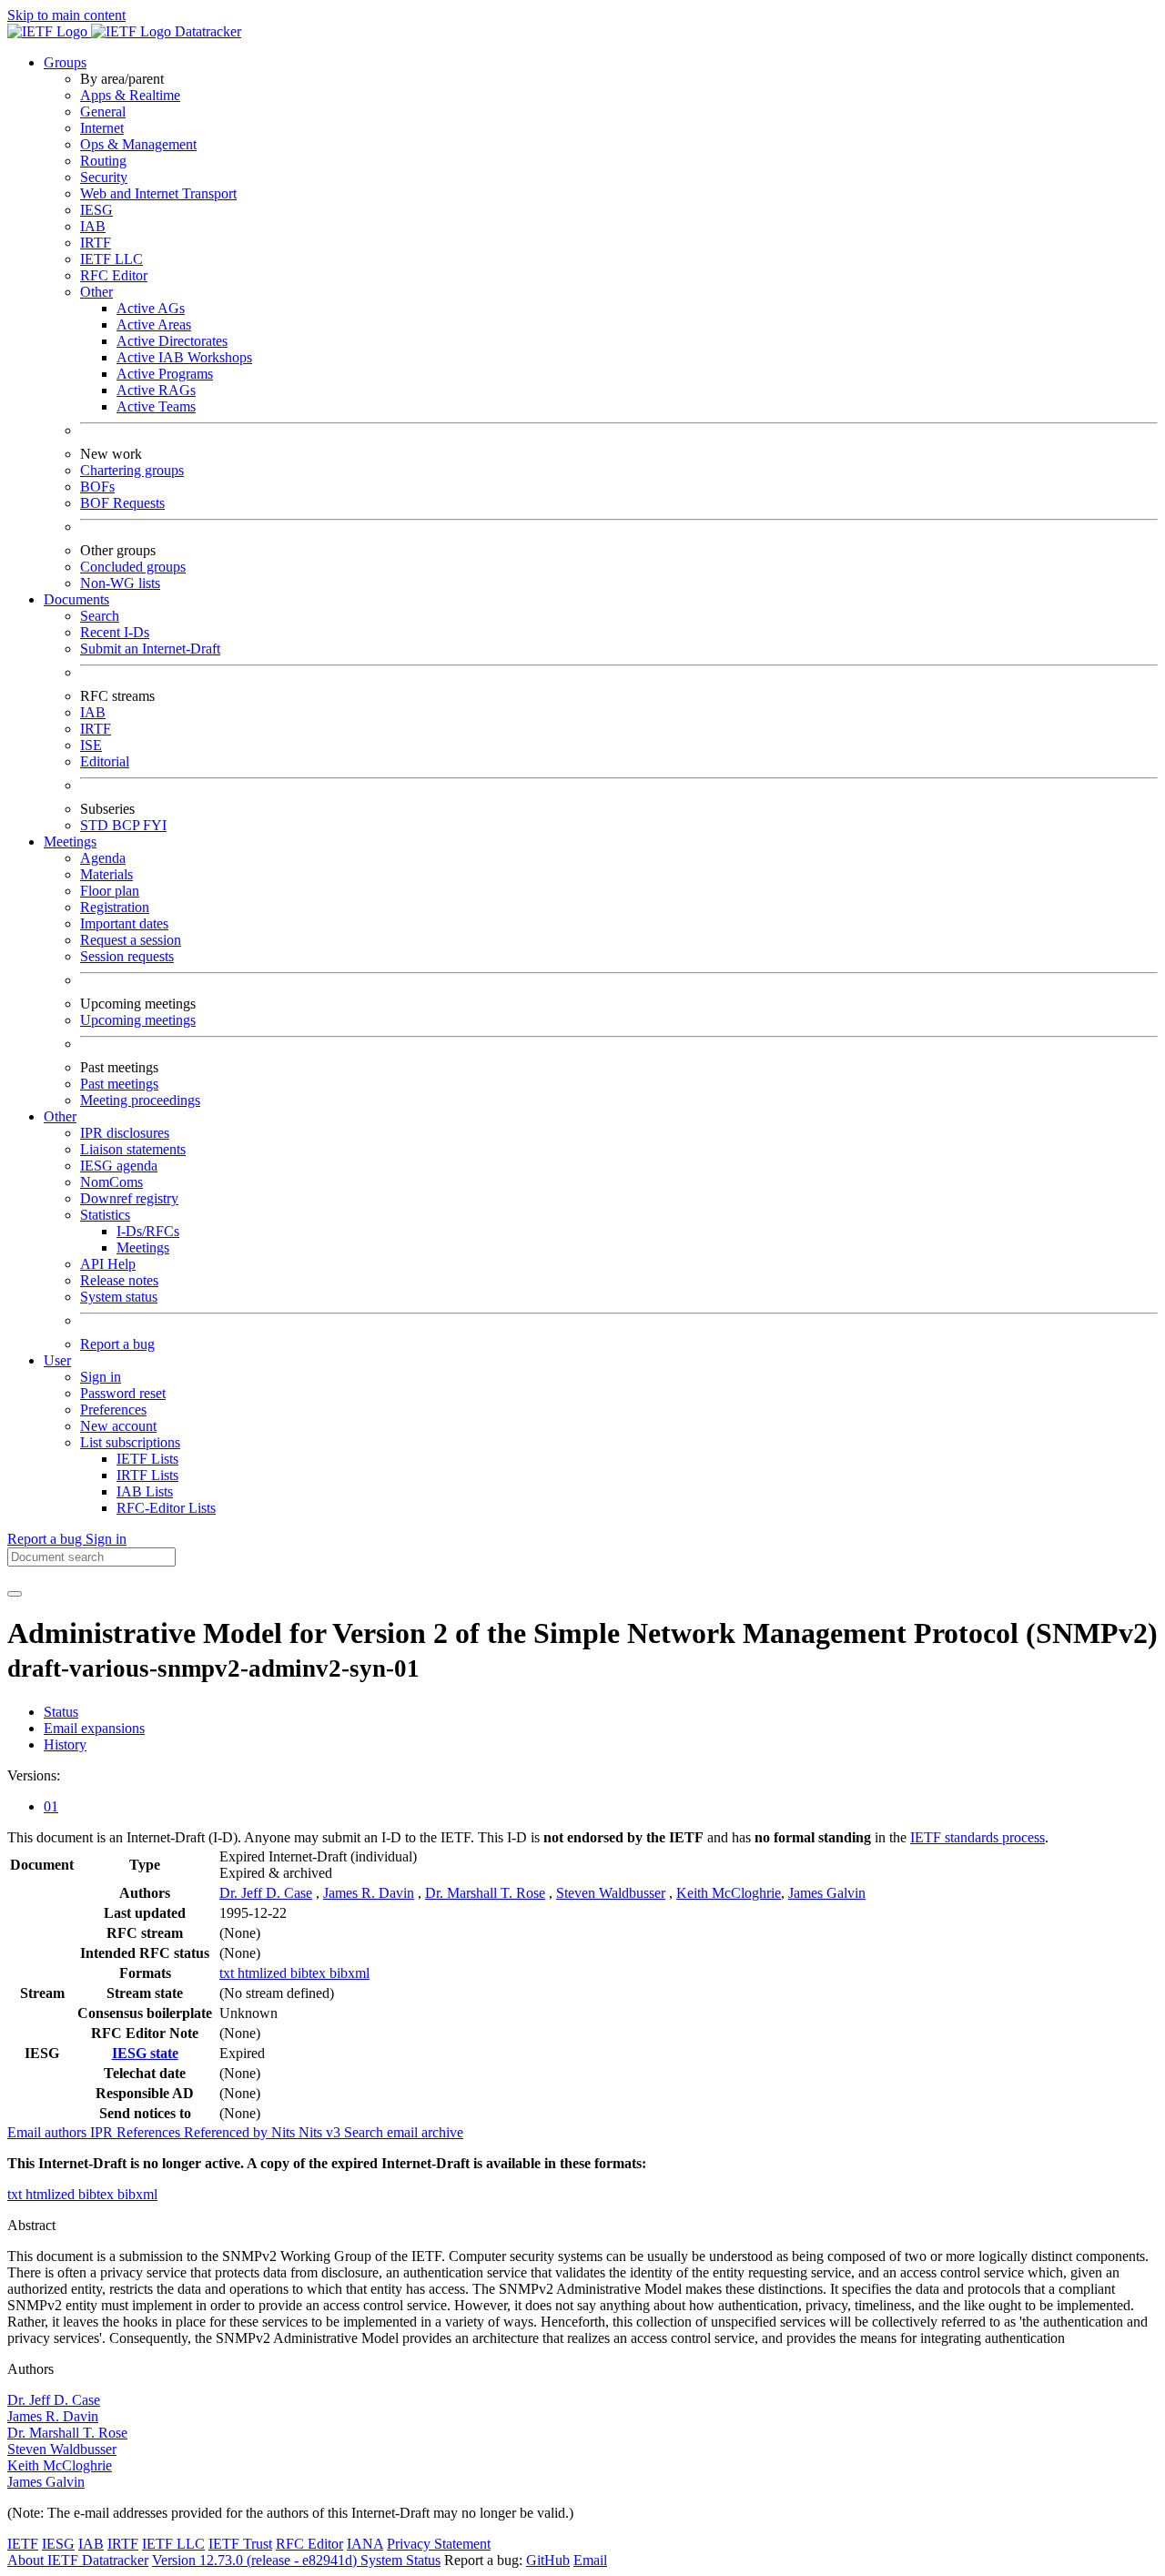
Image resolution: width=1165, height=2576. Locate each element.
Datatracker (206, 31)
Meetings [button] (70, 842)
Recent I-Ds (115, 632)
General (103, 112)
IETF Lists (147, 1459)
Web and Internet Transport (158, 193)
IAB (93, 226)
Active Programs (165, 374)
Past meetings (119, 1084)
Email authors (49, 2132)
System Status (400, 2560)
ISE (91, 745)
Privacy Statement (439, 2544)
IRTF (96, 243)
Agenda (103, 858)
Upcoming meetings (138, 1020)
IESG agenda (119, 1166)
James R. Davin (369, 1893)
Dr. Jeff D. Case (266, 1893)
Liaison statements (133, 1149)
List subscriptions (130, 1442)
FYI (155, 825)
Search (100, 616)
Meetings (143, 1247)
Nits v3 (321, 2132)
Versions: (34, 1775)
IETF (23, 2544)
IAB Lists (145, 1491)
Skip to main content (66, 15)
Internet (102, 128)
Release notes (119, 1280)
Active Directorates (172, 341)
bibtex (310, 1973)
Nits (285, 2132)
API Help (108, 1264)
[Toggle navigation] (15, 1594)
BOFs (97, 487)
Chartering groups (132, 470)
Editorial (105, 761)
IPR (103, 2132)
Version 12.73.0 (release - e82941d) (256, 2560)
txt (228, 1973)
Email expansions (94, 1728)
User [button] (57, 1360)
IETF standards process (978, 1837)
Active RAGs (156, 390)
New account (118, 1426)
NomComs (111, 1182)
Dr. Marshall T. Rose (485, 1893)
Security (104, 177)
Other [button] (60, 1116)
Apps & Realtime (130, 95)
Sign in (101, 1377)
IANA (365, 2544)
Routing (103, 161)
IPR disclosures (125, 1133)
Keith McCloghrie (729, 1893)
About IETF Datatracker (78, 2560)
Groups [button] (65, 62)
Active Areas (154, 325)
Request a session (131, 940)
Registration (115, 907)
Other (96, 292)
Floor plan (110, 891)
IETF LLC (111, 259)
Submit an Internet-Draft (150, 649)
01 (51, 1806)
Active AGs (151, 308)
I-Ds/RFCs (148, 1231)
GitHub (548, 2560)
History (65, 1744)
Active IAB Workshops (184, 357)
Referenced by (228, 2132)
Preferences (113, 1410)
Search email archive (404, 2132)
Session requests (127, 956)
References (150, 2132)
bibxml (349, 1973)
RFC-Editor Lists (166, 1508)
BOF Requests (122, 503)
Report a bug (117, 1344)
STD (96, 825)
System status (119, 1297)
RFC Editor (114, 275)
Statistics (105, 1215)
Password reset (123, 1393)
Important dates (124, 923)
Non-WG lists (120, 583)
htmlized (264, 1973)
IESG (96, 210)
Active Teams (156, 406)
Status (61, 1712)
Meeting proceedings (140, 1100)
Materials (106, 874)
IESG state (145, 2053)
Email (590, 2560)
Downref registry (129, 1198)
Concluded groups (133, 567)
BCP (127, 825)
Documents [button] (76, 599)
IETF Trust (240, 2544)
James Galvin (827, 1893)
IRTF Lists (147, 1475)
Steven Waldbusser (611, 1893)
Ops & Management (138, 144)
